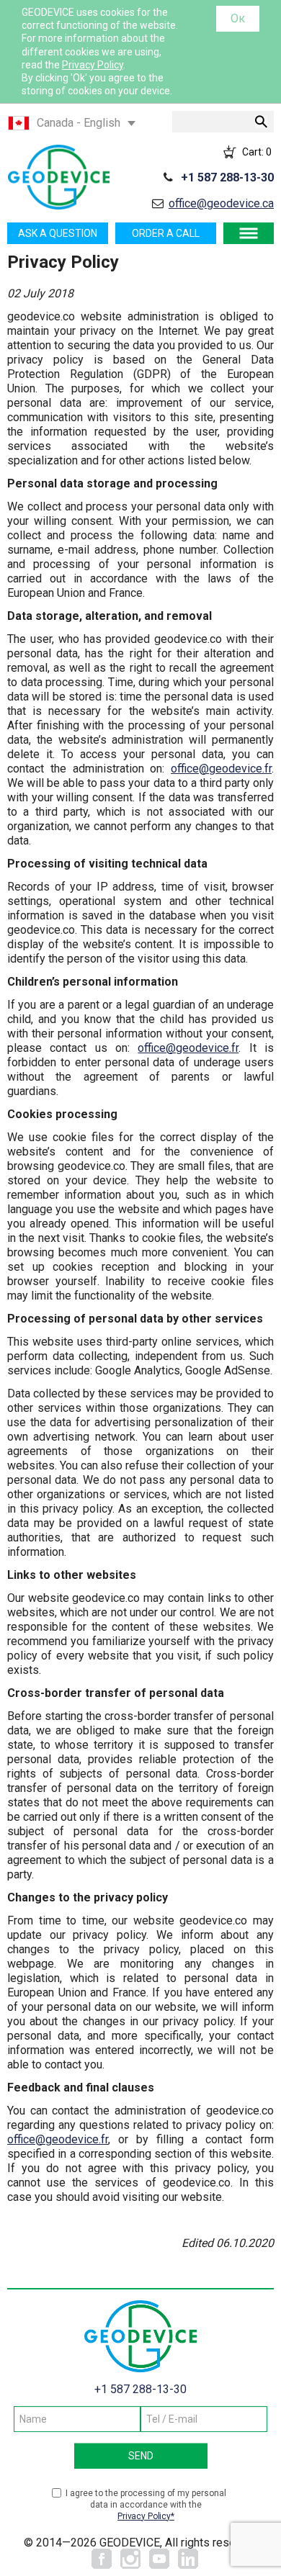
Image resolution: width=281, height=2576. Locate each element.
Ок (238, 18)
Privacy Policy (93, 65)
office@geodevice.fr (221, 769)
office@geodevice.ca (221, 203)
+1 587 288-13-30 (227, 177)
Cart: (257, 152)
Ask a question (58, 233)
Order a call (166, 233)
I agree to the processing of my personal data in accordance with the (146, 2505)
